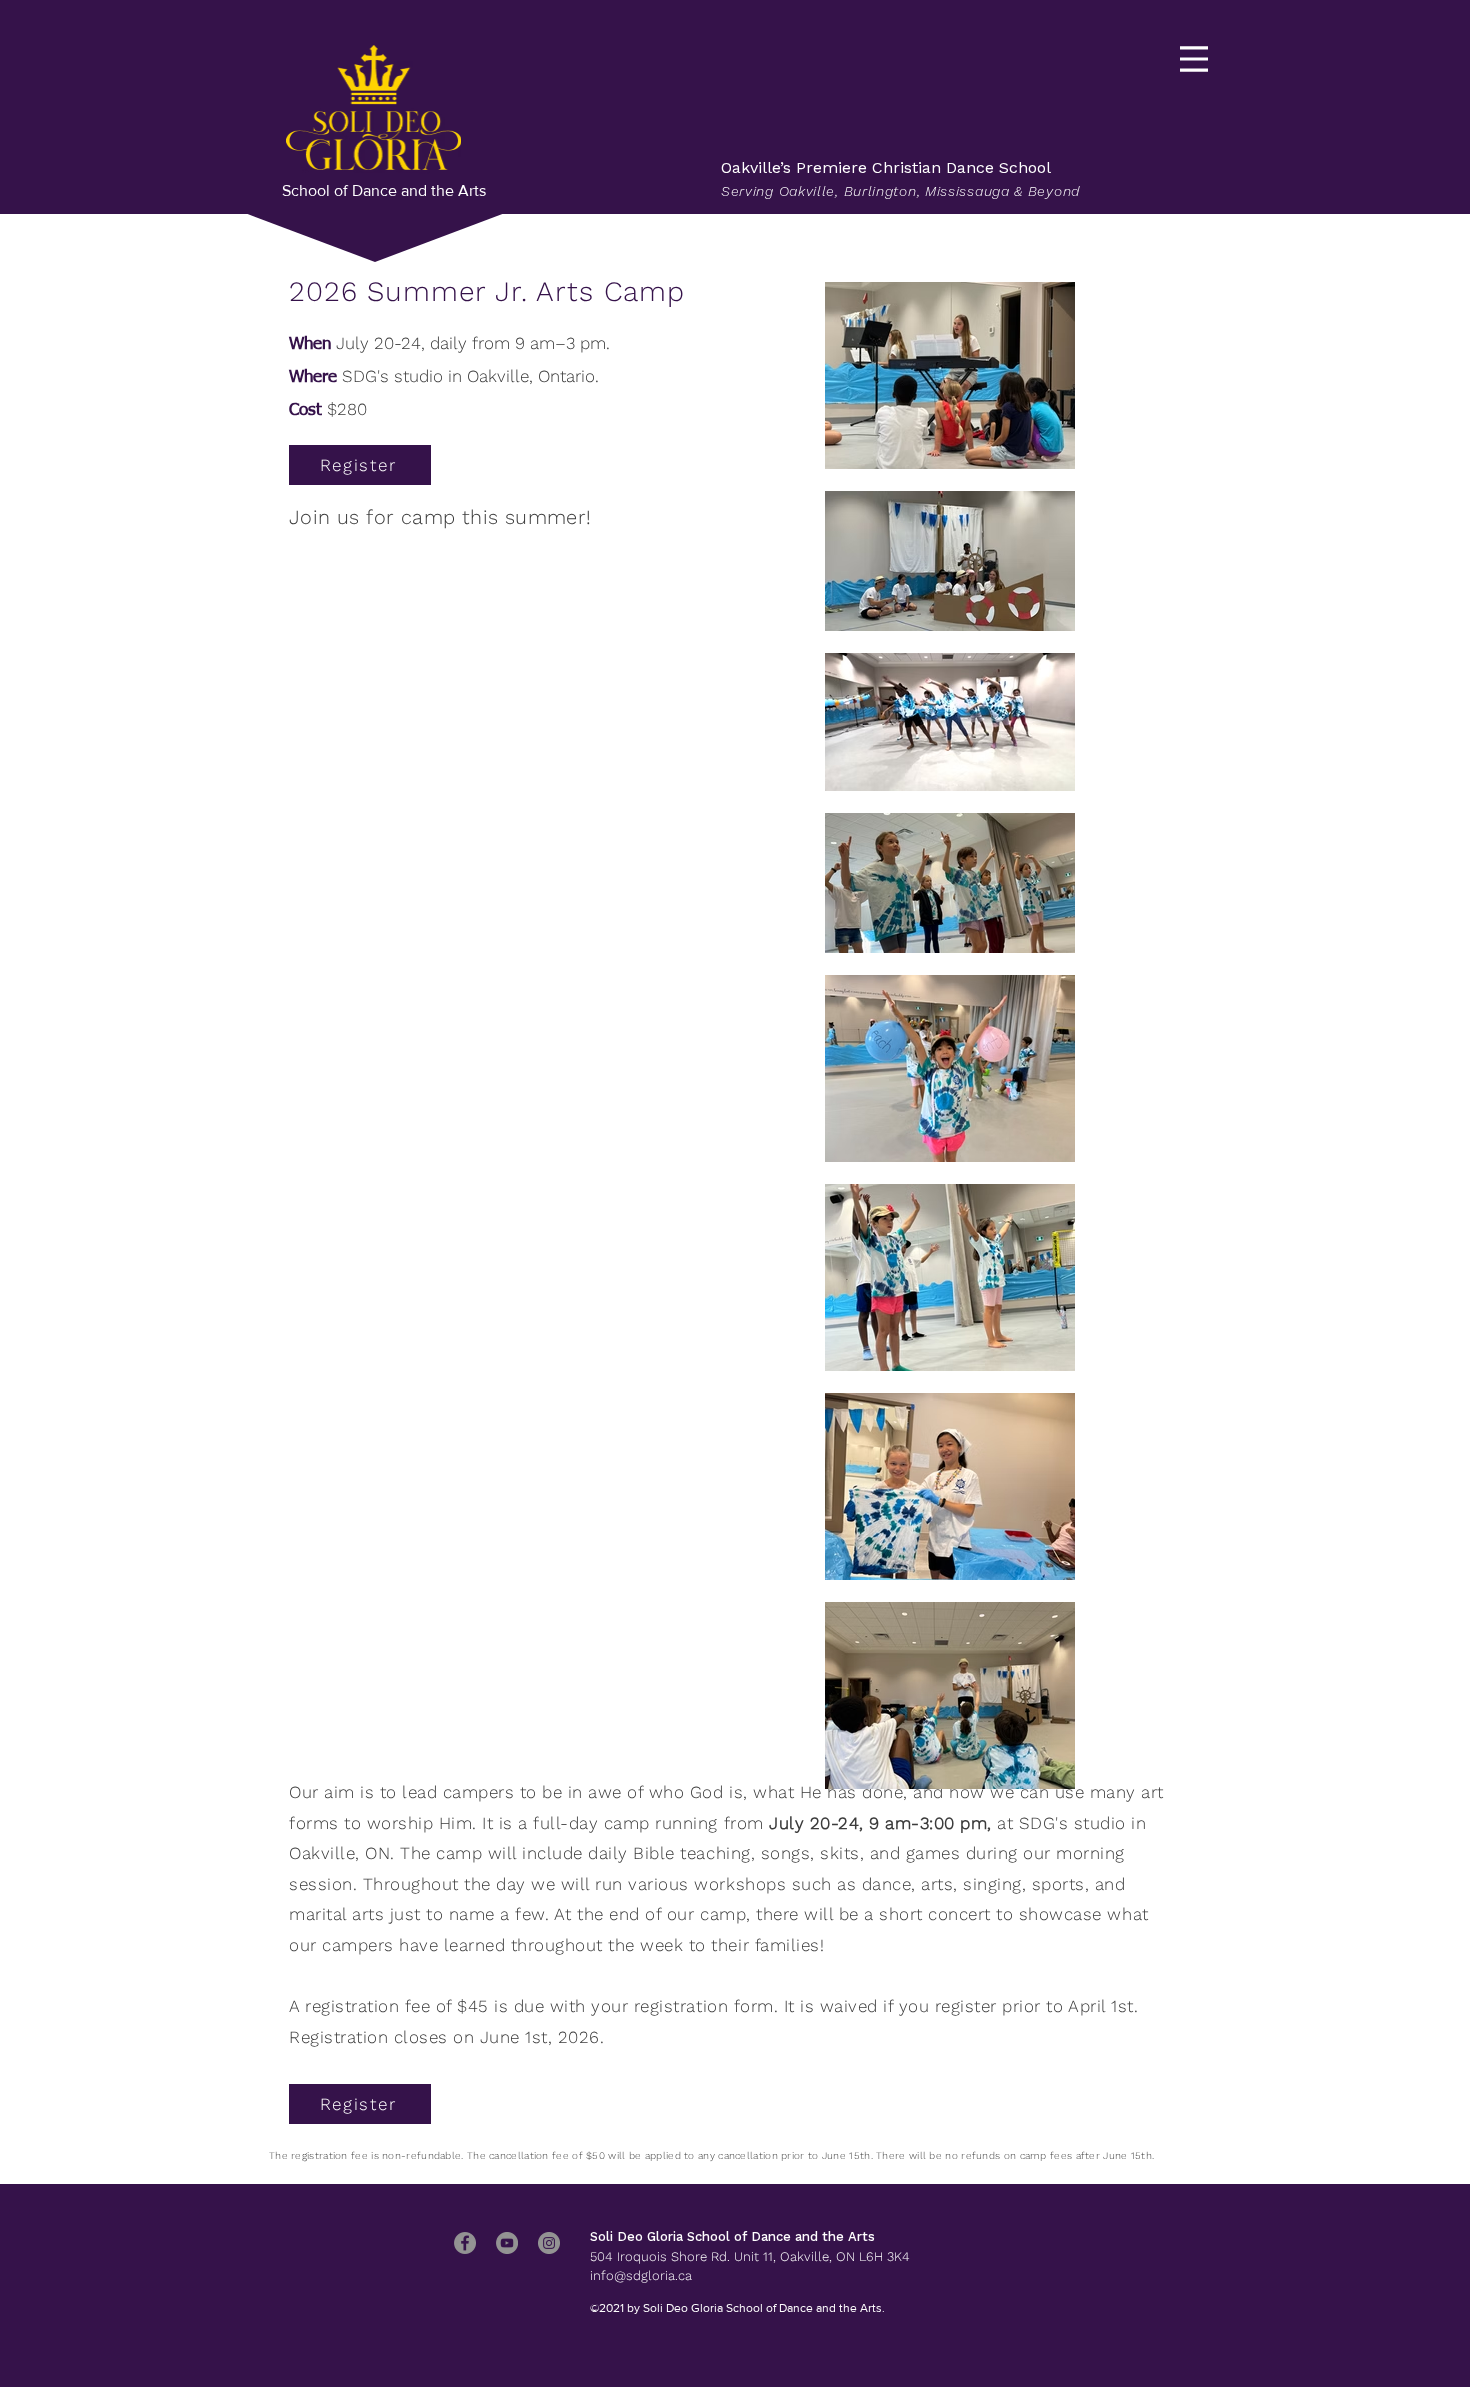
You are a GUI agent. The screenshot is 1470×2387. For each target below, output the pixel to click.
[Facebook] (465, 2243)
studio (418, 376)
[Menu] (1194, 58)
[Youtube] (507, 2243)
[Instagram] (549, 2243)
